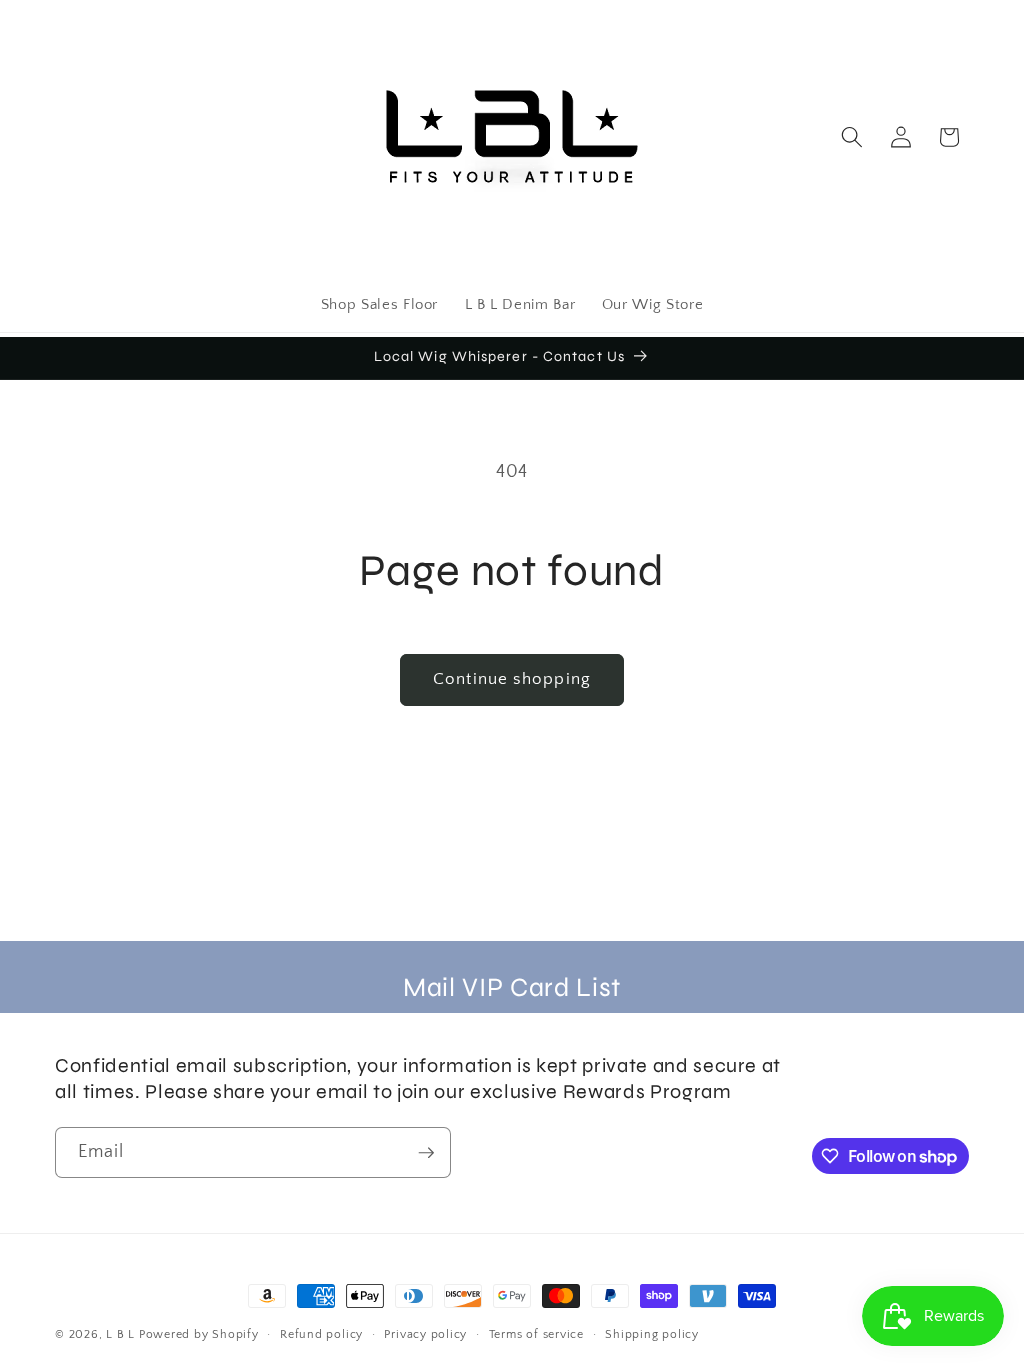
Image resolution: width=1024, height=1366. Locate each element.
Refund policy (321, 1334)
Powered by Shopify (199, 1334)
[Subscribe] (426, 1153)
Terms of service (536, 1334)
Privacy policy (425, 1334)
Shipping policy (652, 1334)
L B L (122, 1334)
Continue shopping (512, 679)
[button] (852, 137)
